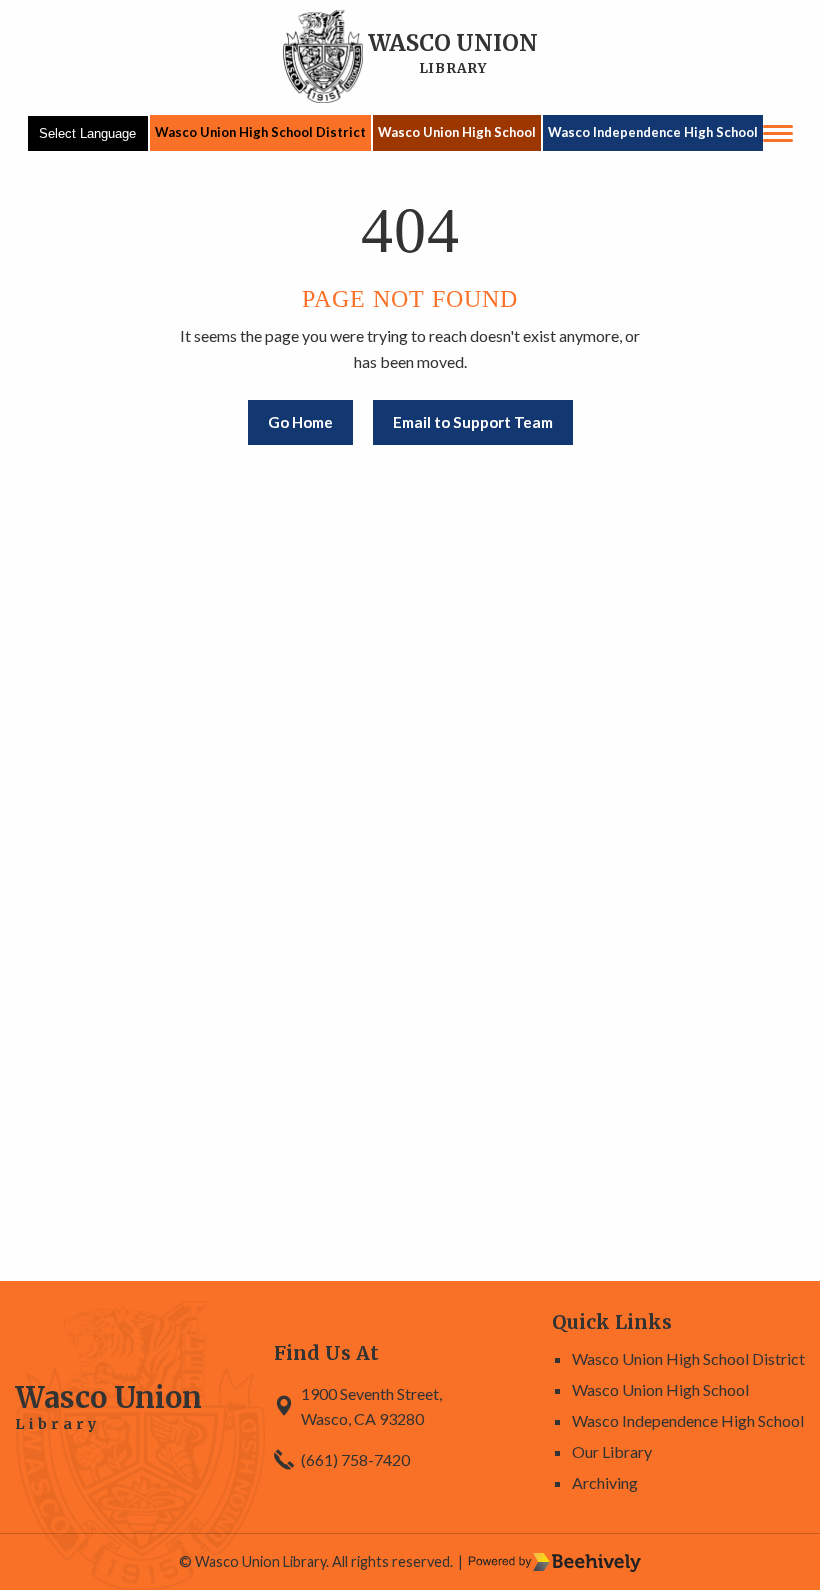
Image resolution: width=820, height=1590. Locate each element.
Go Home (300, 422)
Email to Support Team (473, 422)
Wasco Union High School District (260, 132)
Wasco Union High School (457, 132)
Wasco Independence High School (653, 132)
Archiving (605, 1482)
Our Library (612, 1451)
